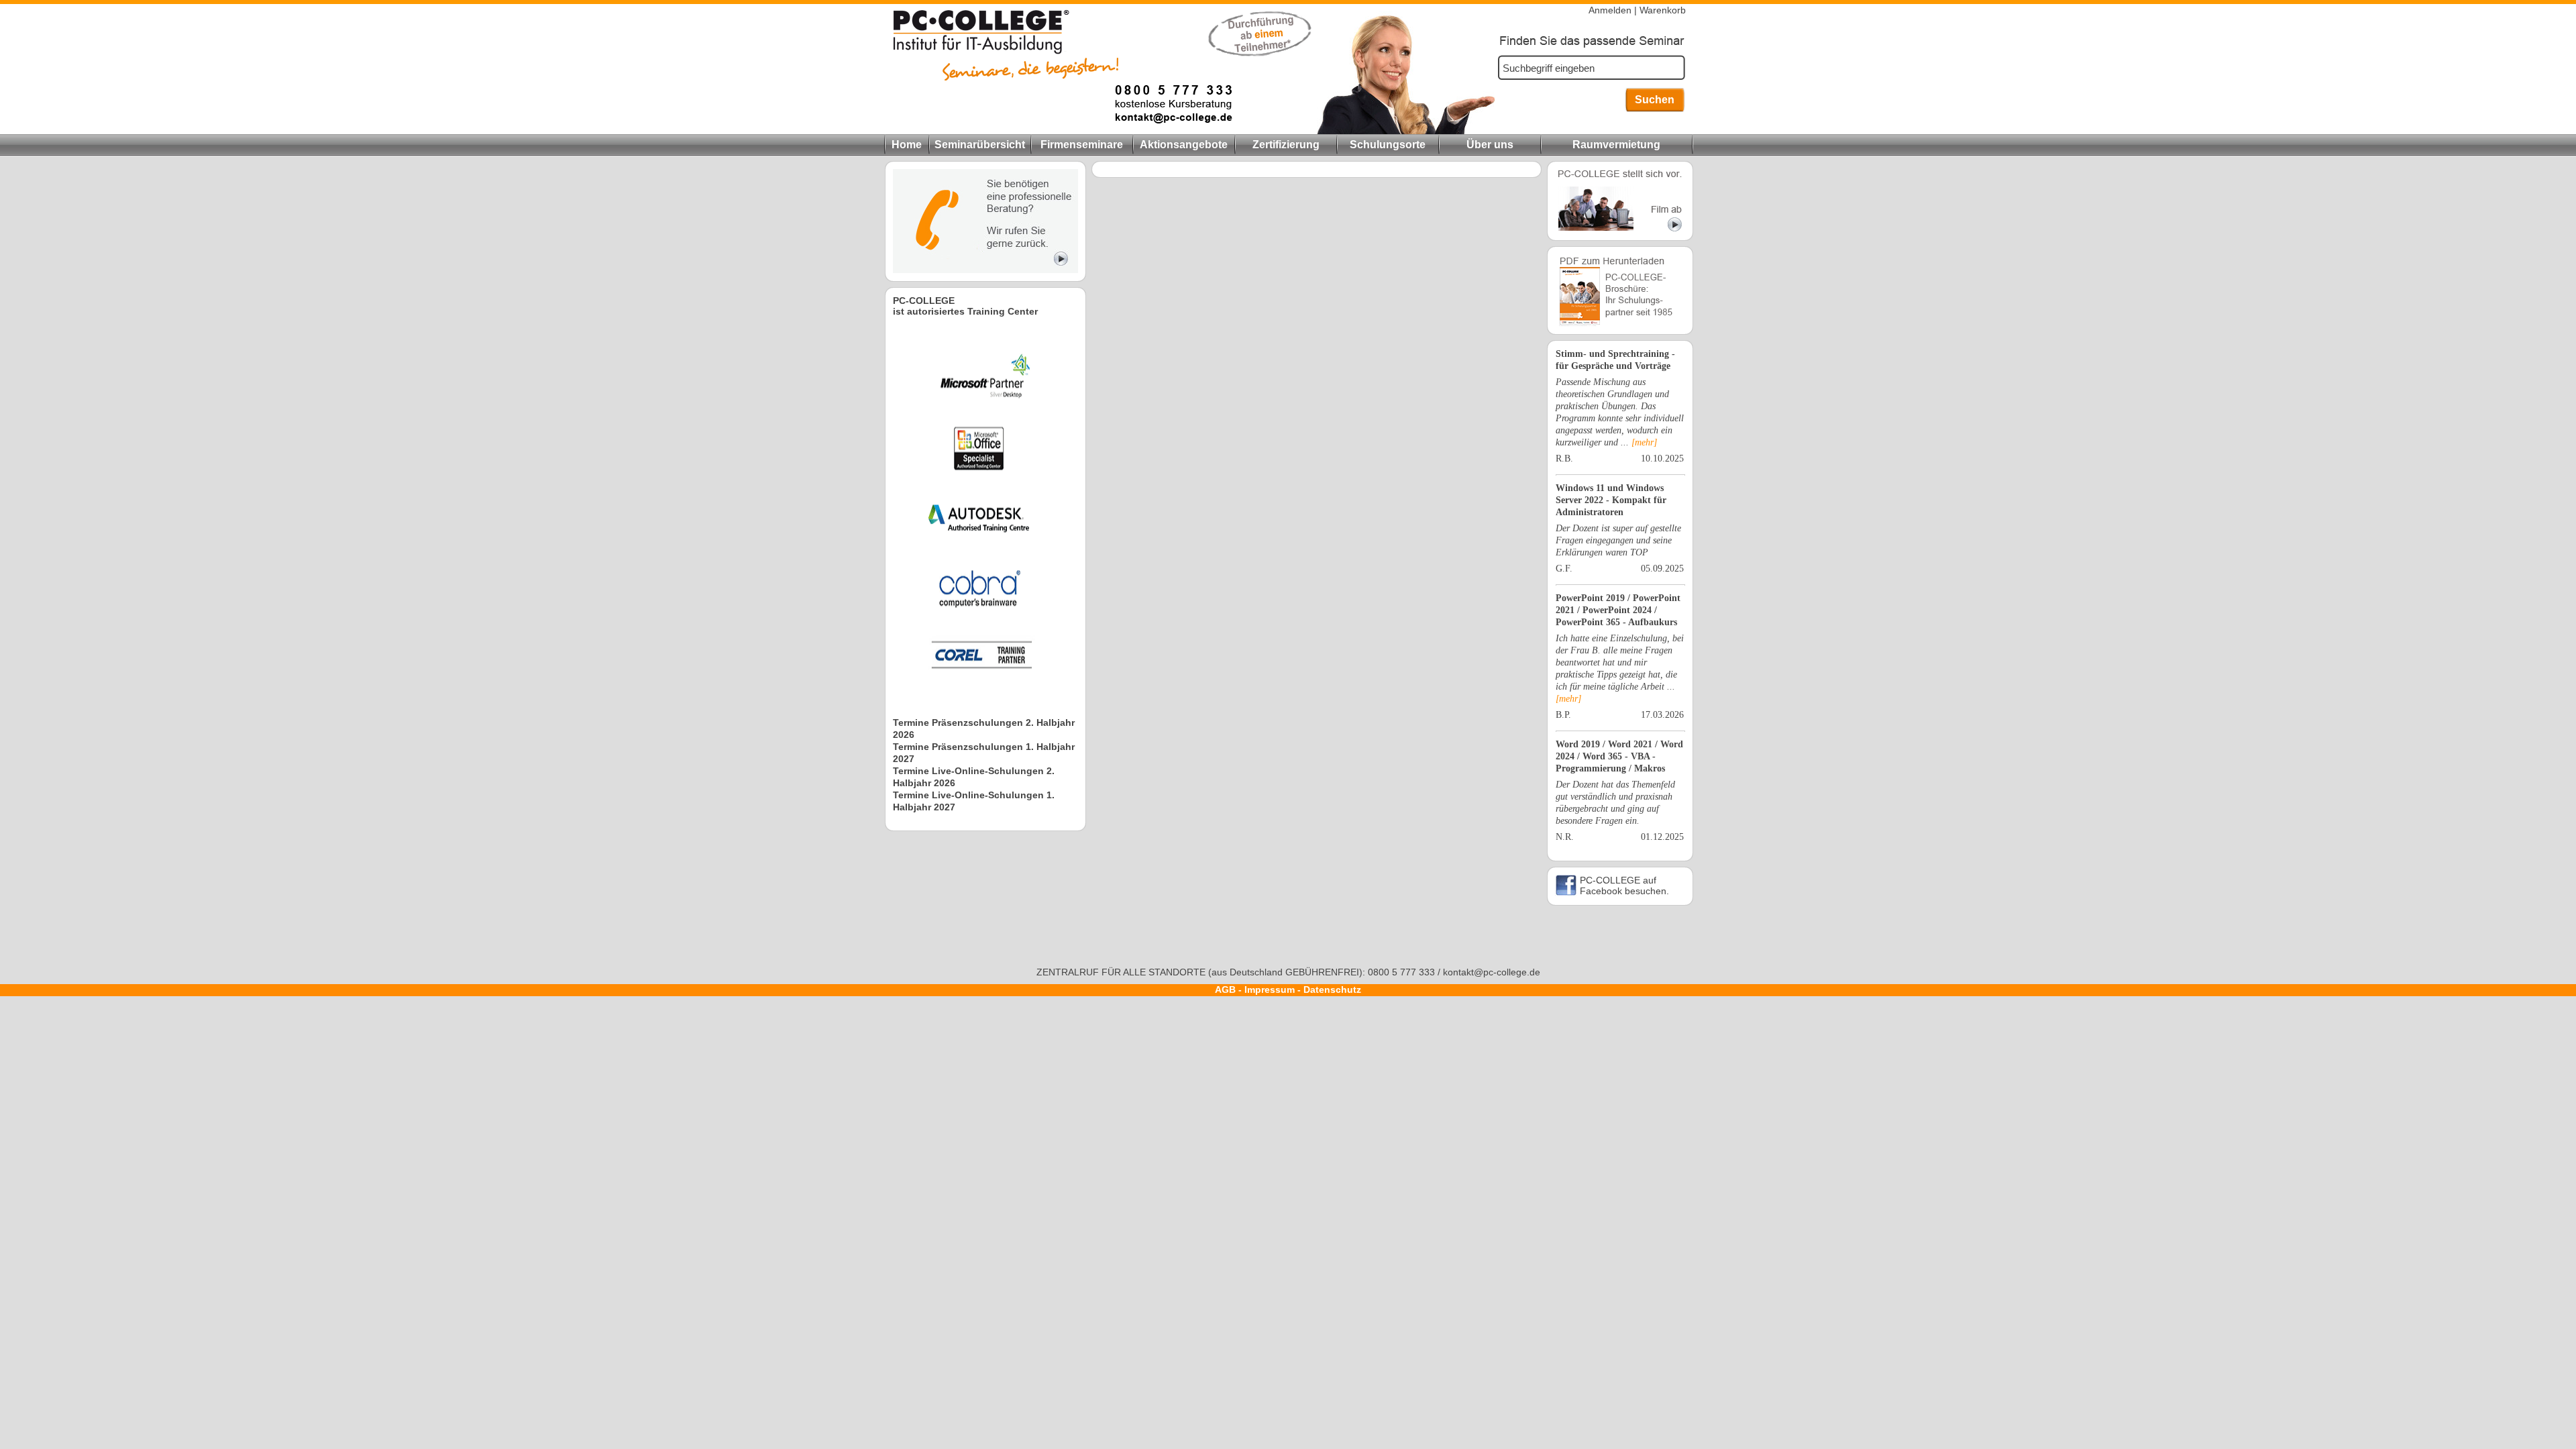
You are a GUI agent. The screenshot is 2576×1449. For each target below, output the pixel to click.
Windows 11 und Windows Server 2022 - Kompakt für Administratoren (1611, 500)
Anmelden (1610, 10)
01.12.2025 (1662, 837)
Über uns (1490, 145)
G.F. (1564, 569)
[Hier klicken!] (985, 270)
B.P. (1563, 715)
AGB (1225, 989)
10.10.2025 (1662, 459)
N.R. (1565, 837)
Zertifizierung (1286, 145)
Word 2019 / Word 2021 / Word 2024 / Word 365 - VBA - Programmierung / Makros (1619, 756)
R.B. (1564, 459)
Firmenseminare (1082, 145)
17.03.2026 (1662, 715)
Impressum (1270, 989)
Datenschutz (1332, 989)
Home (907, 145)
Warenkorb (1663, 10)
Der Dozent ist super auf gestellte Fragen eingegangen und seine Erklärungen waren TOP (1618, 540)
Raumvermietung (1616, 145)
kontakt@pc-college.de (1492, 972)
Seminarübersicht (980, 145)
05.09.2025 (1662, 569)
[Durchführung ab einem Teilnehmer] (1058, 131)
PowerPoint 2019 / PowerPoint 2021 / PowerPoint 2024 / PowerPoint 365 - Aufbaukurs (1618, 610)
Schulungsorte (1388, 145)
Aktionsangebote (1184, 145)
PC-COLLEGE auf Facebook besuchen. (1624, 885)
